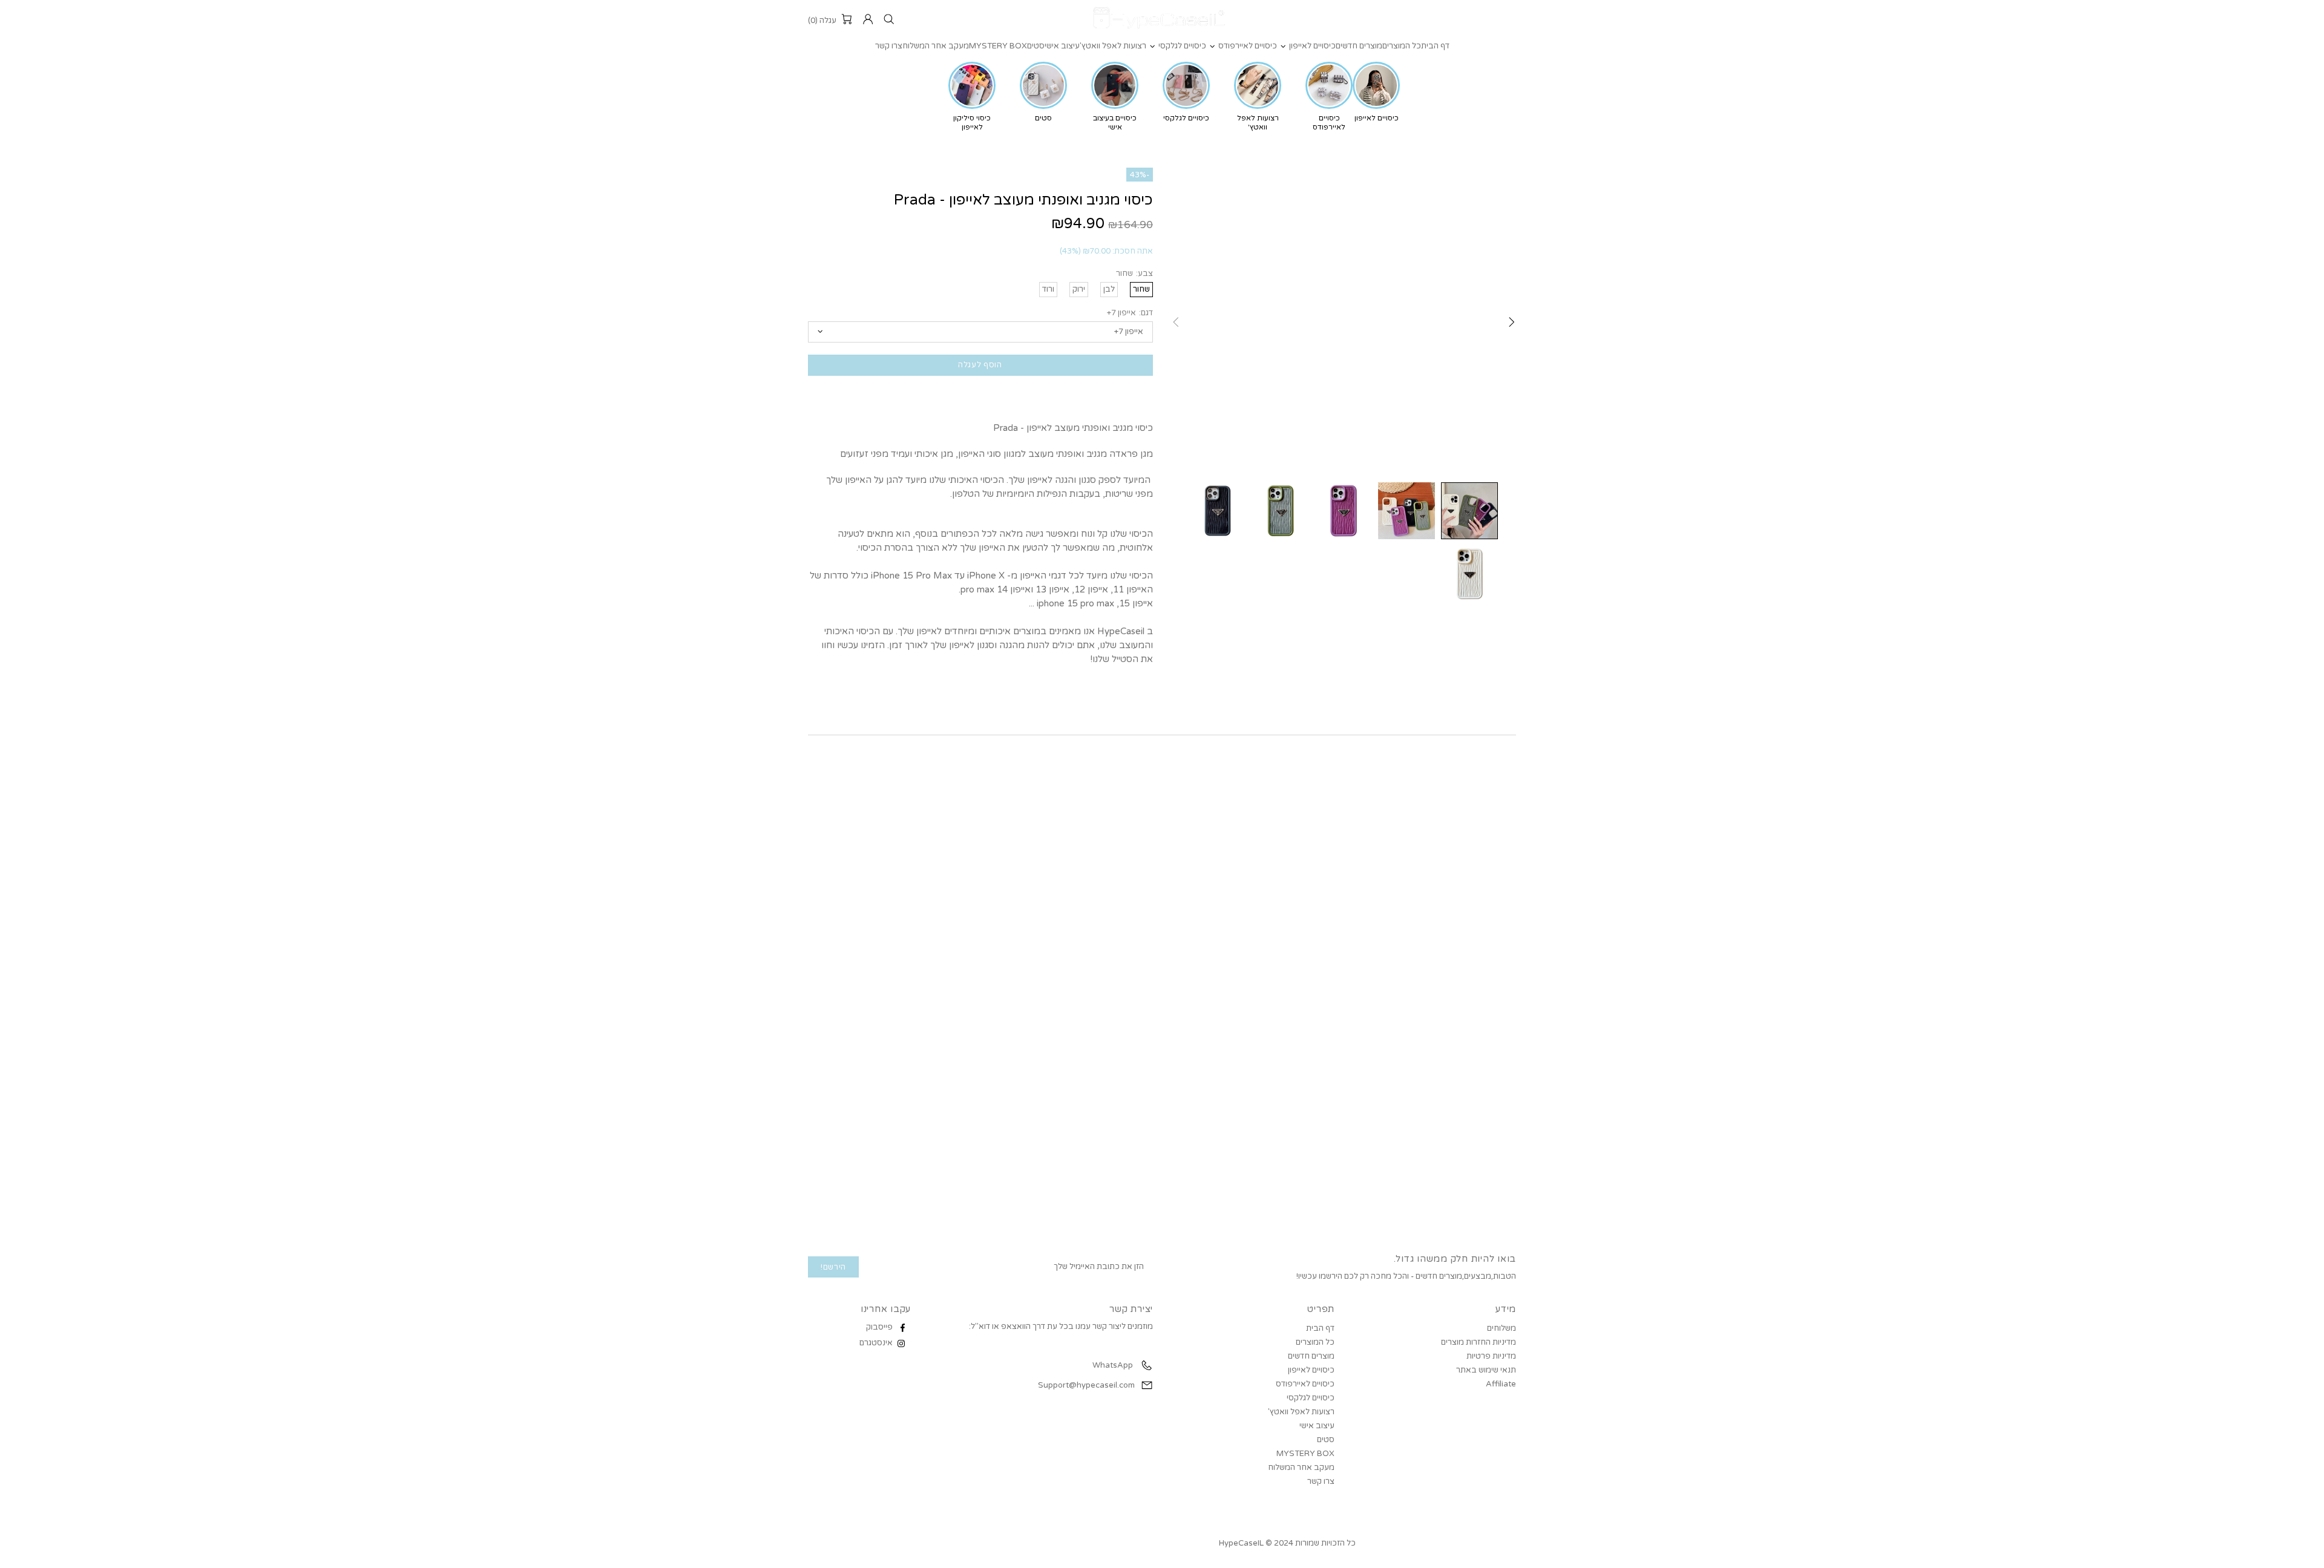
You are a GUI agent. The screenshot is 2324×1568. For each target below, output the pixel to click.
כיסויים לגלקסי (1311, 1398)
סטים (1326, 1440)
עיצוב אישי (1317, 1426)
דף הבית (1320, 1328)
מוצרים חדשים (1311, 1356)
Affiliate (1501, 1384)
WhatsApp (1112, 1365)
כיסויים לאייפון (1311, 1370)
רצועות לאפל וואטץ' (1301, 1412)
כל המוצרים (1315, 1342)
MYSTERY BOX (1305, 1454)
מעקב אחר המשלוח (1301, 1468)
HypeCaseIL (1162, 19)
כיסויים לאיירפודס (1305, 1384)
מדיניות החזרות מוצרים (1479, 1342)
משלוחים (1502, 1328)
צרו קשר (1321, 1481)
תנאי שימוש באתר (1486, 1370)
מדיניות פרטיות (1491, 1356)
